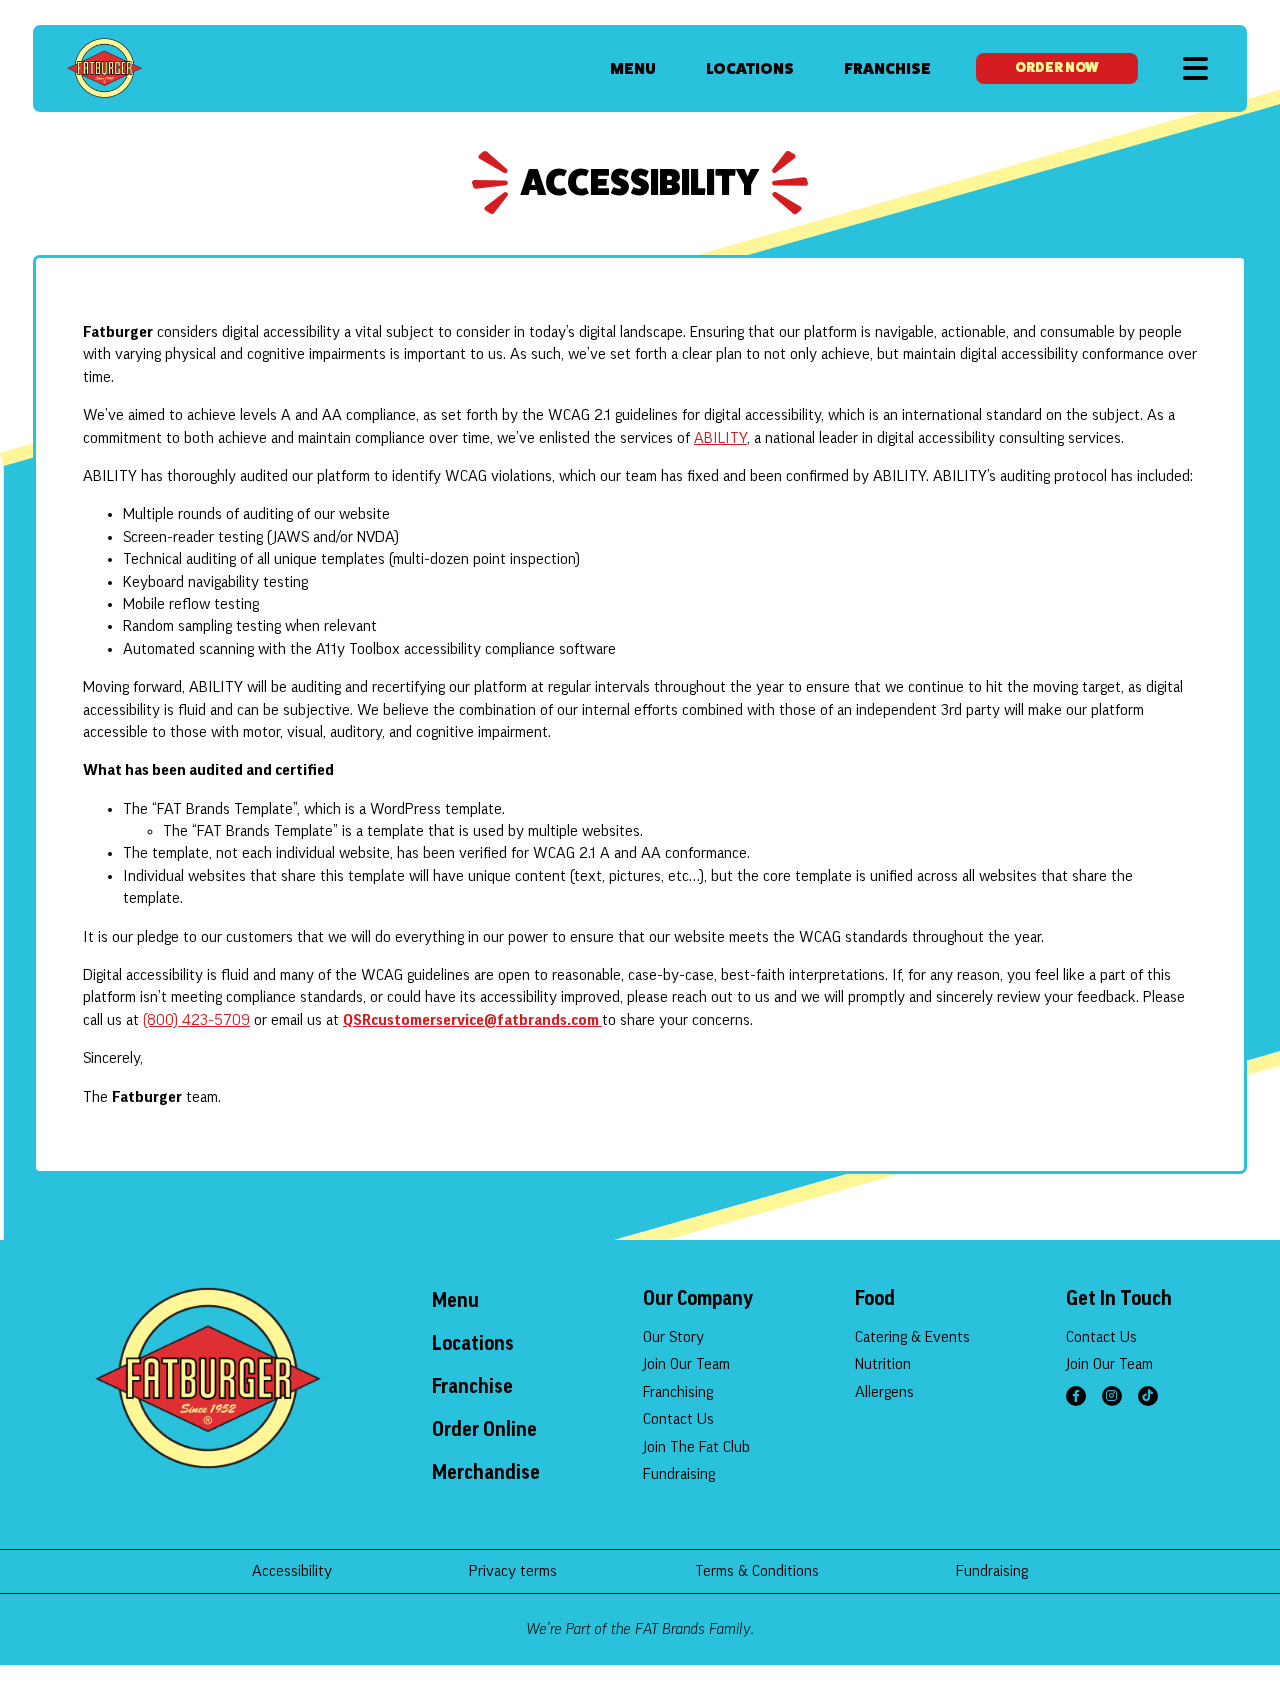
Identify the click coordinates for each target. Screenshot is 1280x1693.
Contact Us (678, 1419)
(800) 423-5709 (196, 1020)
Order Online (484, 1430)
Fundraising (679, 1474)
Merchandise (486, 1473)
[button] (1195, 68)
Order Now (1057, 67)
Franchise (887, 68)
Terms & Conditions (757, 1571)
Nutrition (883, 1364)
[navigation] (104, 68)
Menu (633, 68)
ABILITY (720, 438)
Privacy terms (513, 1571)
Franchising (678, 1392)
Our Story (673, 1337)
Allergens (884, 1392)
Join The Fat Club (696, 1447)
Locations (750, 68)
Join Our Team (686, 1364)
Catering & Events (912, 1337)
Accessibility (292, 1571)
